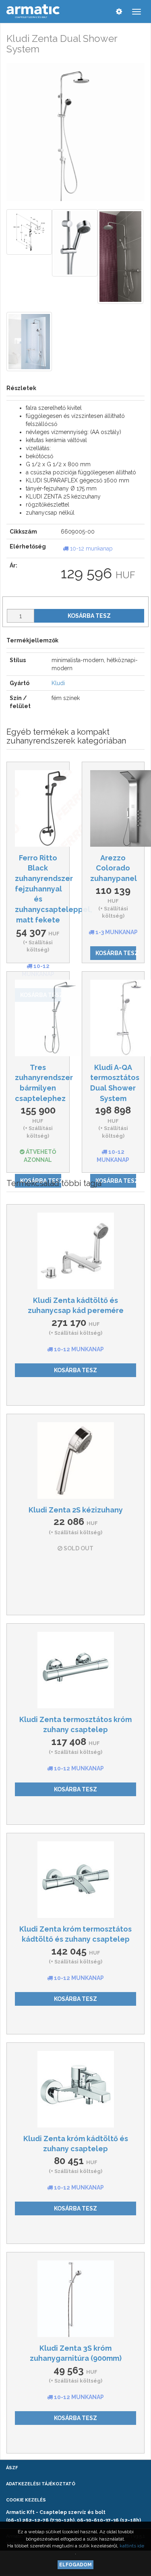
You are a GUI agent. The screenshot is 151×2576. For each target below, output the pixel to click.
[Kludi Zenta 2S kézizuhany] (75, 1460)
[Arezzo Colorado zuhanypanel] (113, 808)
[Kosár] (102, 11)
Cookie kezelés (26, 2500)
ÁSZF (12, 2468)
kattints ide (132, 2546)
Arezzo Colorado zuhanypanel (114, 868)
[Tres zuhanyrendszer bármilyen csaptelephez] (38, 1018)
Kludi (58, 683)
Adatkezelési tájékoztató (41, 2484)
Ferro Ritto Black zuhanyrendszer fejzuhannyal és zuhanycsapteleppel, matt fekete (54, 889)
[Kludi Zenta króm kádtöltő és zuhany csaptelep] (75, 2089)
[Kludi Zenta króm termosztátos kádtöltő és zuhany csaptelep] (75, 1880)
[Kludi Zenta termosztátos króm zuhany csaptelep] (75, 1670)
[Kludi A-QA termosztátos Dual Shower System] (113, 1018)
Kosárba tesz (89, 616)
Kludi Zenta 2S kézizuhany (76, 1510)
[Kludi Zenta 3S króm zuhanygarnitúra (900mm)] (75, 2299)
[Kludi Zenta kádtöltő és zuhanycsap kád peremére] (75, 1251)
